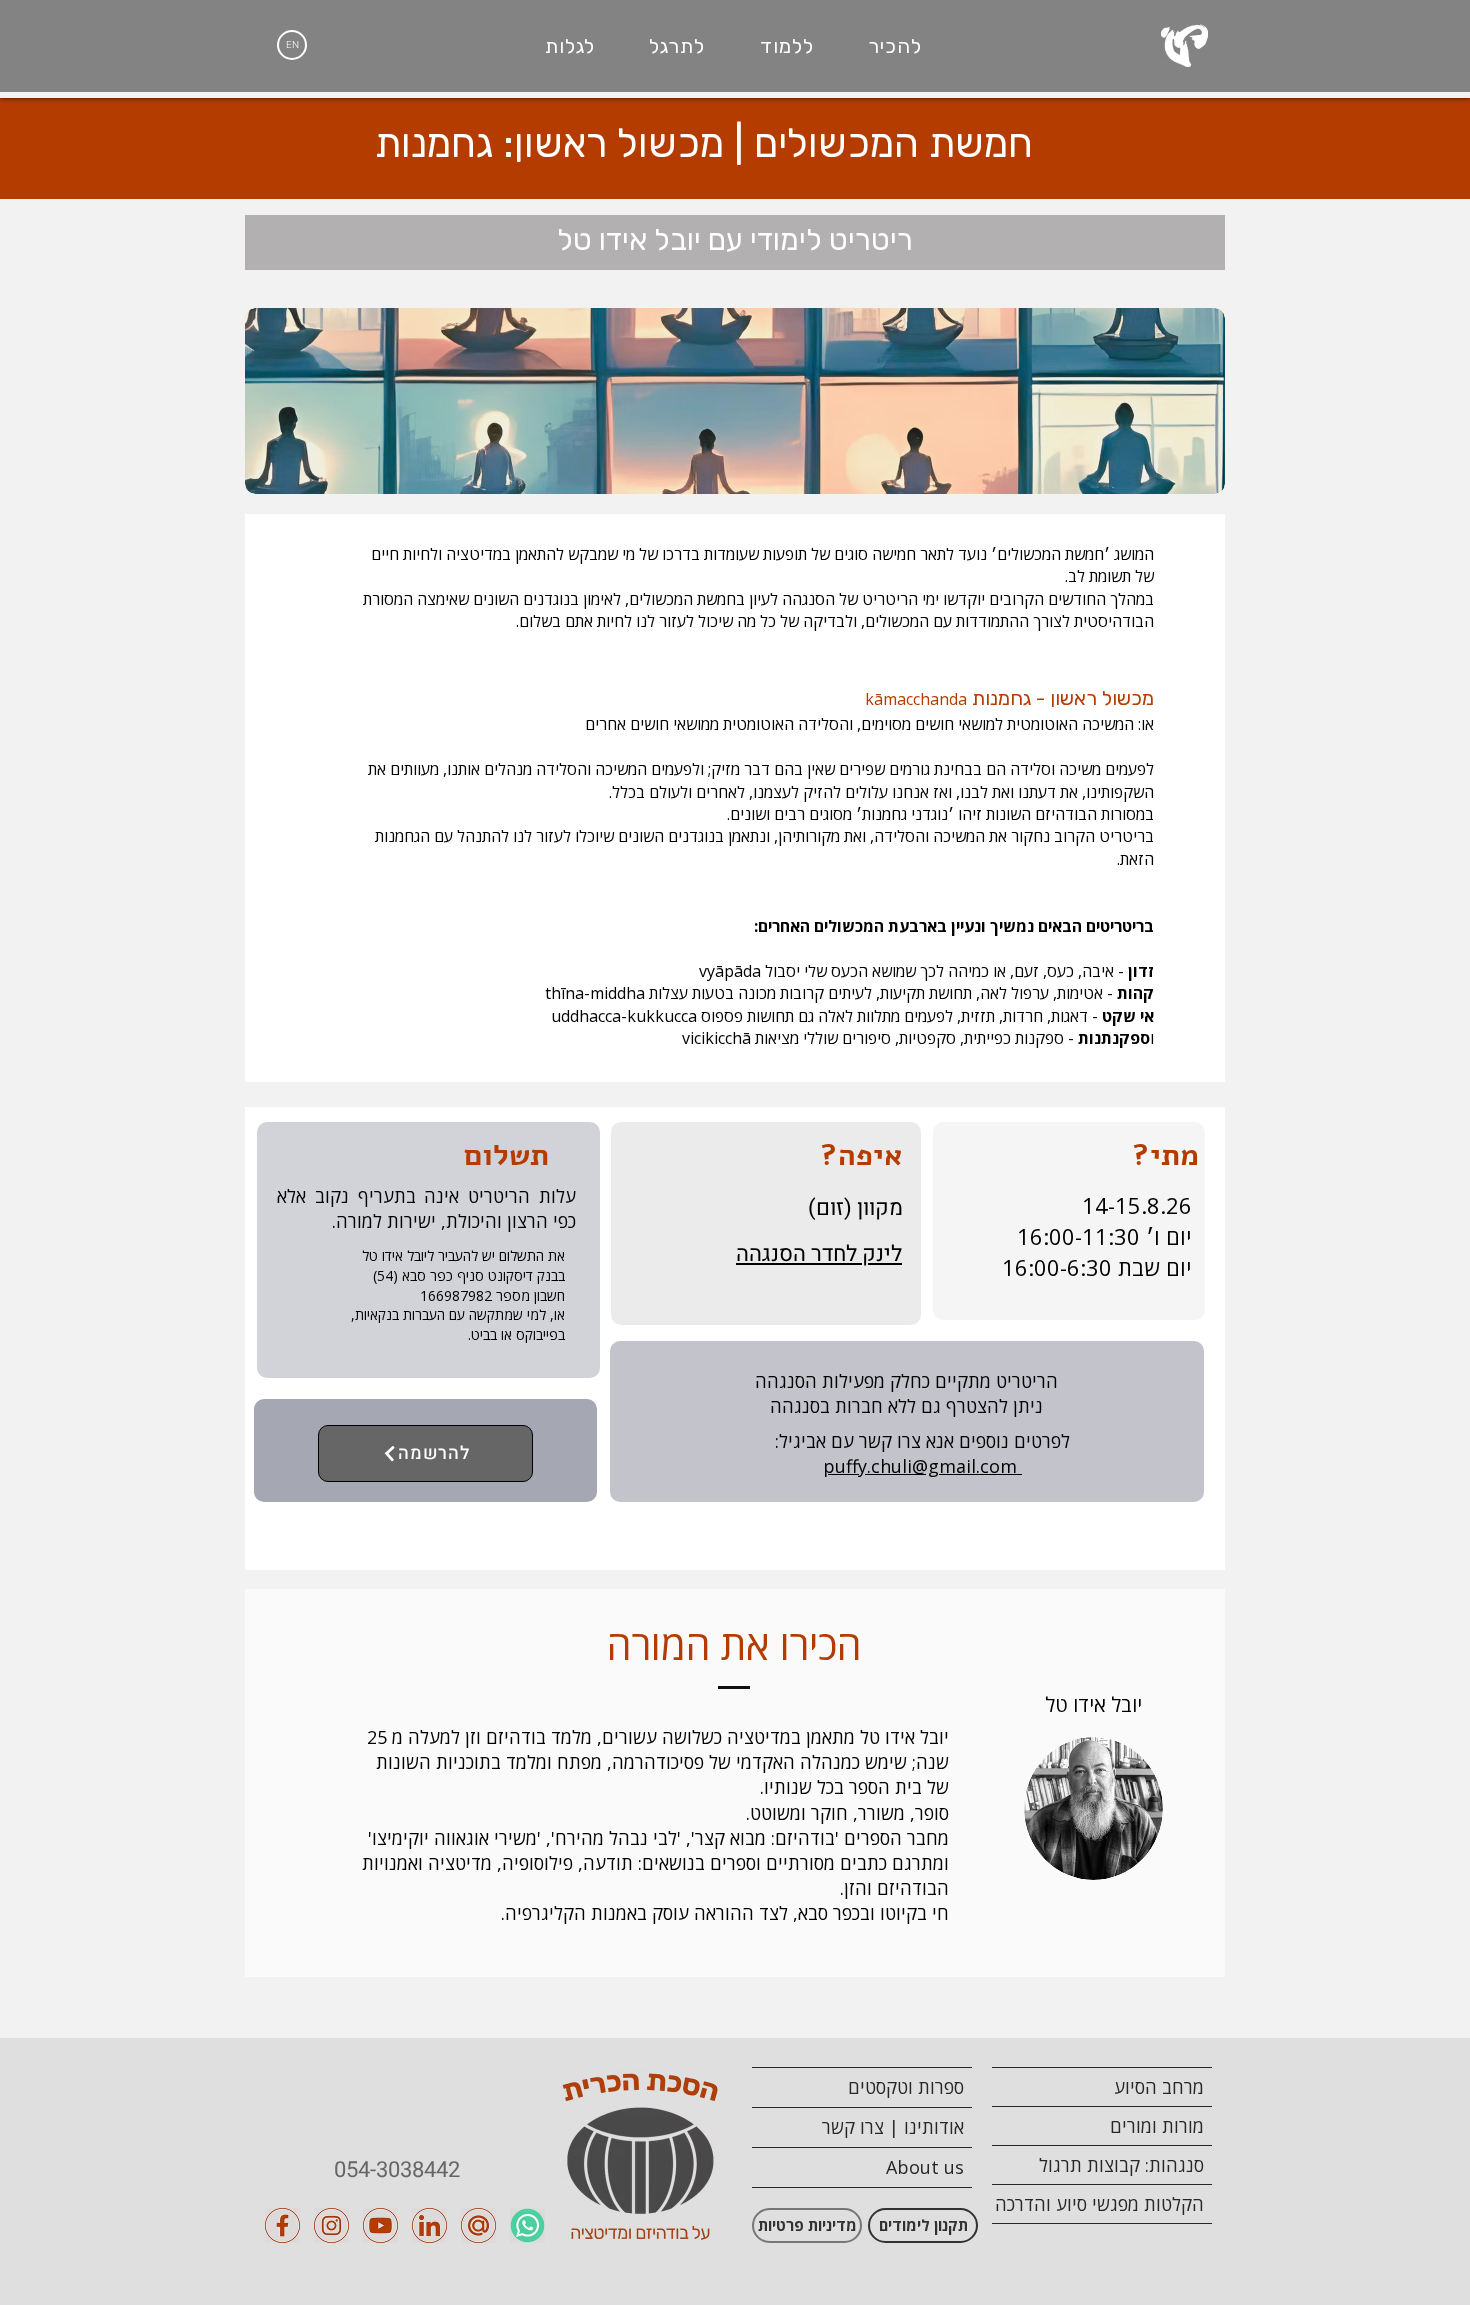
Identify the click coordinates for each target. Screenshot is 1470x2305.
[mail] (478, 2225)
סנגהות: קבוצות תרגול (1121, 2165)
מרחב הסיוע (1159, 2087)
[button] (895, 46)
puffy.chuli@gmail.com (922, 1466)
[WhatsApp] (527, 2225)
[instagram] (331, 2225)
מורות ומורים (1157, 2126)
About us (925, 2167)
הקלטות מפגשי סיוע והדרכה (1099, 2204)
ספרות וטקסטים (906, 2087)
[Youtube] (380, 2225)
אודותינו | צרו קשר (893, 2127)
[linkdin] (429, 2225)
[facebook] (282, 2225)
